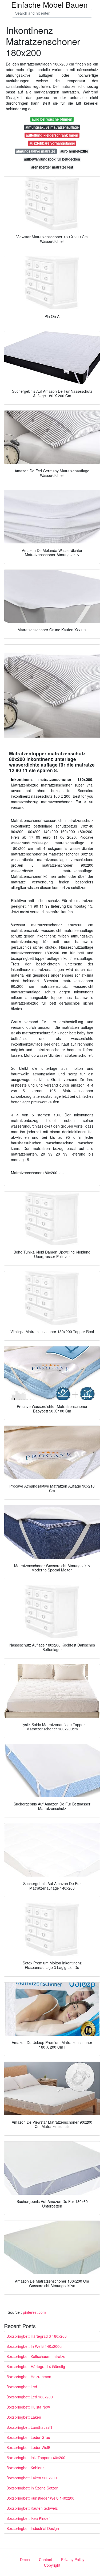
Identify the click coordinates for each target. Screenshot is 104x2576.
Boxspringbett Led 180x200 (30, 2397)
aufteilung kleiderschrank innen (52, 135)
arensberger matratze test (52, 167)
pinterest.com (34, 2312)
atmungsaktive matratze (36, 151)
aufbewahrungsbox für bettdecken (52, 159)
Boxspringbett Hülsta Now (28, 2407)
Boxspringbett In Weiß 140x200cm (35, 2346)
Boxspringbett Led (22, 2387)
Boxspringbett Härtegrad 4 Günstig (36, 2366)
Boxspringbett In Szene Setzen (32, 2488)
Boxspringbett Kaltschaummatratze (36, 2356)
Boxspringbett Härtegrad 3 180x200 (37, 2336)
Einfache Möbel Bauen (49, 5)
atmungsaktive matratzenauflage (52, 127)
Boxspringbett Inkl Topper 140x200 (36, 2458)
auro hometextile (74, 151)
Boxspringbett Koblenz (25, 2468)
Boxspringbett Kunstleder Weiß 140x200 (40, 2498)
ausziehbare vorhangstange (52, 143)
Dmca (25, 2559)
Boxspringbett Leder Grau (28, 2437)
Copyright (52, 2565)
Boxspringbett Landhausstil (29, 2427)
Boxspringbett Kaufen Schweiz (32, 2508)
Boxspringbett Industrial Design (33, 2528)
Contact (45, 2559)
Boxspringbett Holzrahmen (29, 2377)
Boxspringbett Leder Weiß (28, 2447)
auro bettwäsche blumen (52, 119)
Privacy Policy (73, 2559)
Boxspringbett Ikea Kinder (28, 2518)
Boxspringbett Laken (24, 2417)
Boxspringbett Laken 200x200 (32, 2478)
